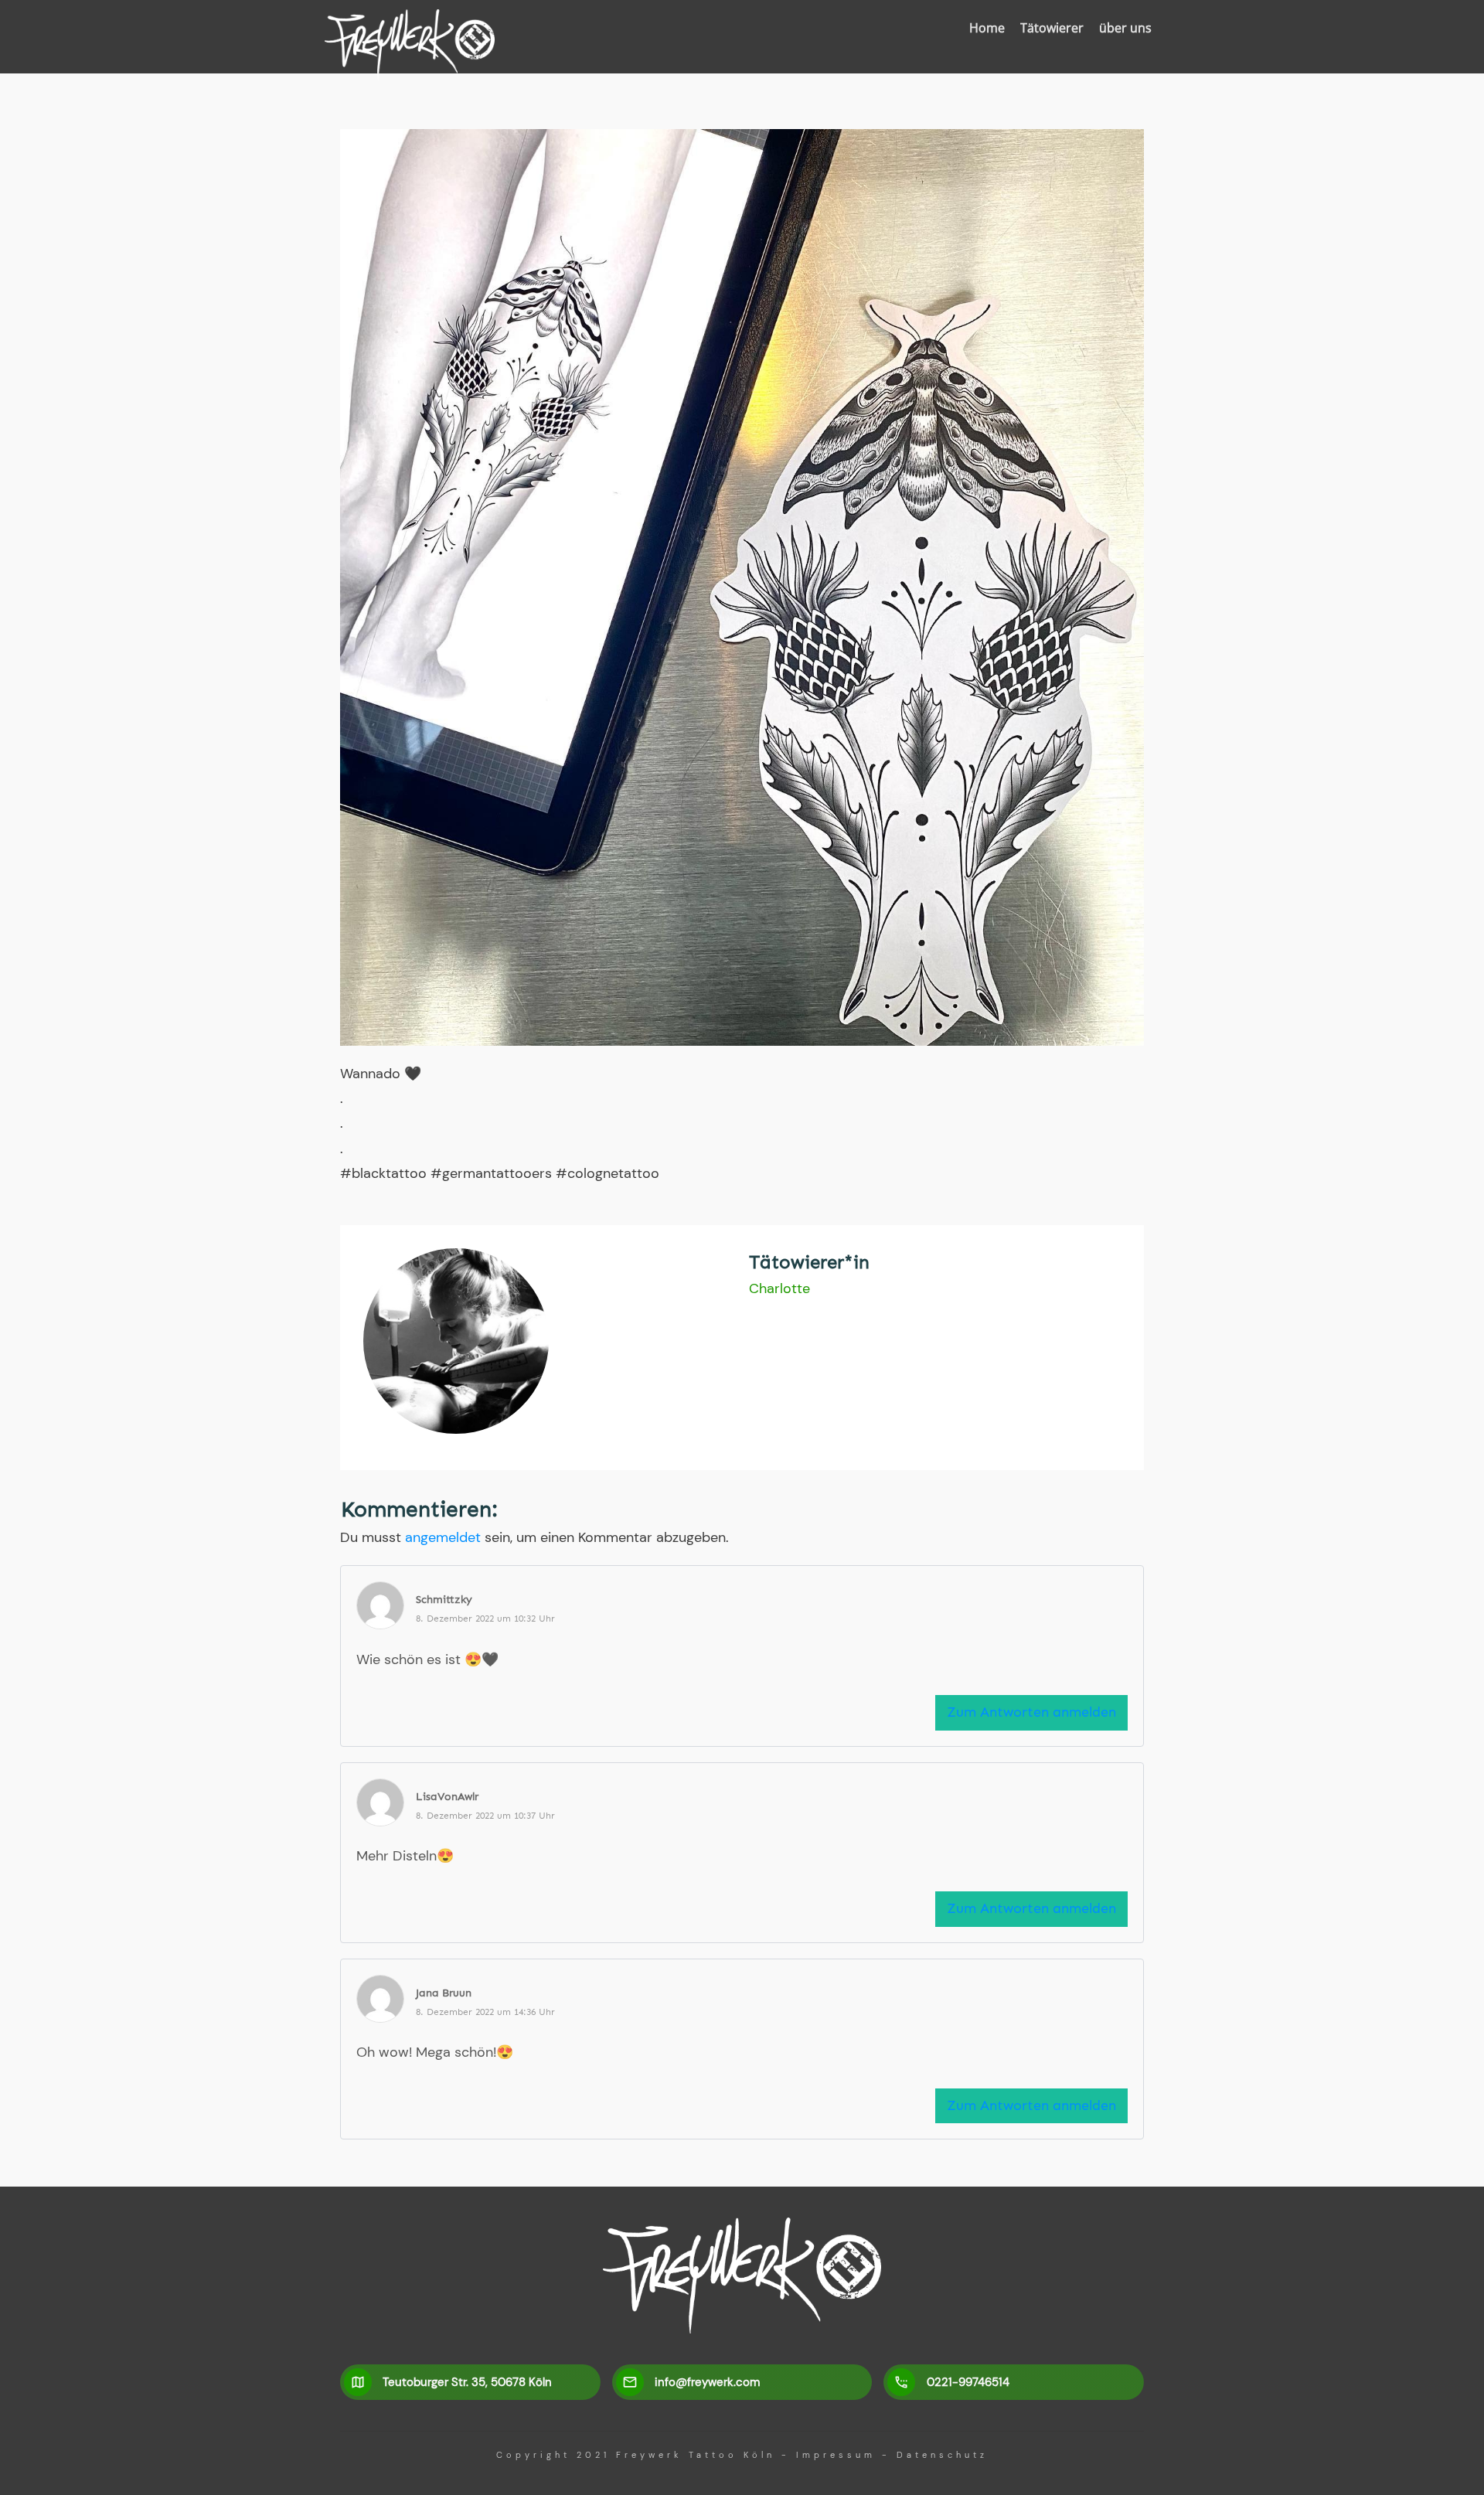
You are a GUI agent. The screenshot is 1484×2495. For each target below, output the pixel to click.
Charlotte (779, 1288)
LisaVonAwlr (447, 1797)
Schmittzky (444, 1600)
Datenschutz (942, 2455)
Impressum (836, 2455)
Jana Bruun (444, 1993)
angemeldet (443, 1537)
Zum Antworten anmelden (1031, 1712)
